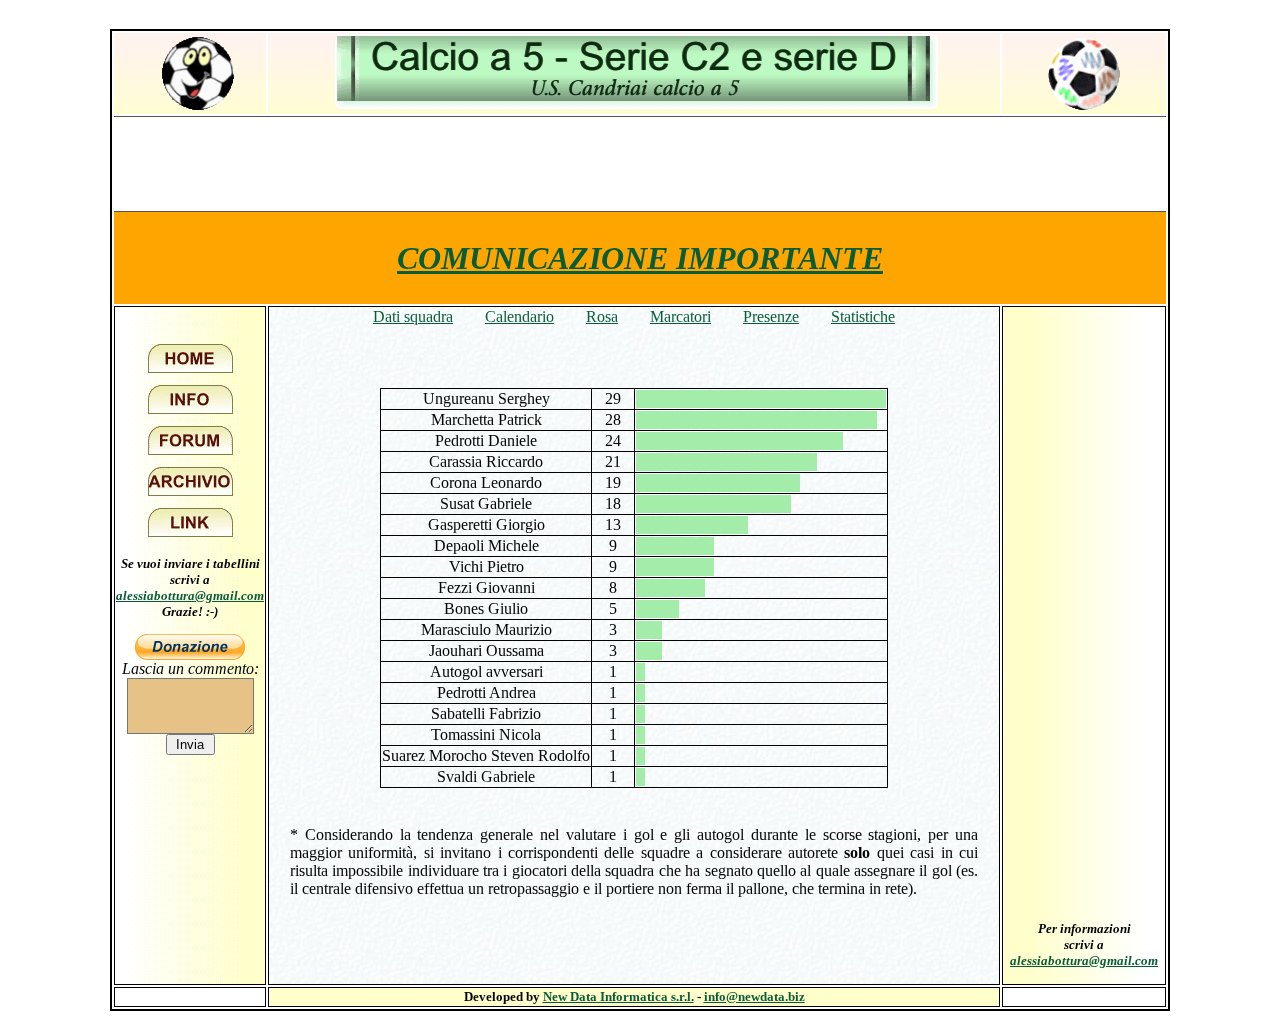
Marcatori (680, 316)
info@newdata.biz (754, 996)
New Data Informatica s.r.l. (618, 996)
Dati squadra (413, 316)
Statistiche (863, 316)
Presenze (771, 316)
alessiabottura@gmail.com (190, 595)
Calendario (519, 316)
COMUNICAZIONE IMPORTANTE (640, 258)
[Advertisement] (640, 163)
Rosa (602, 316)
